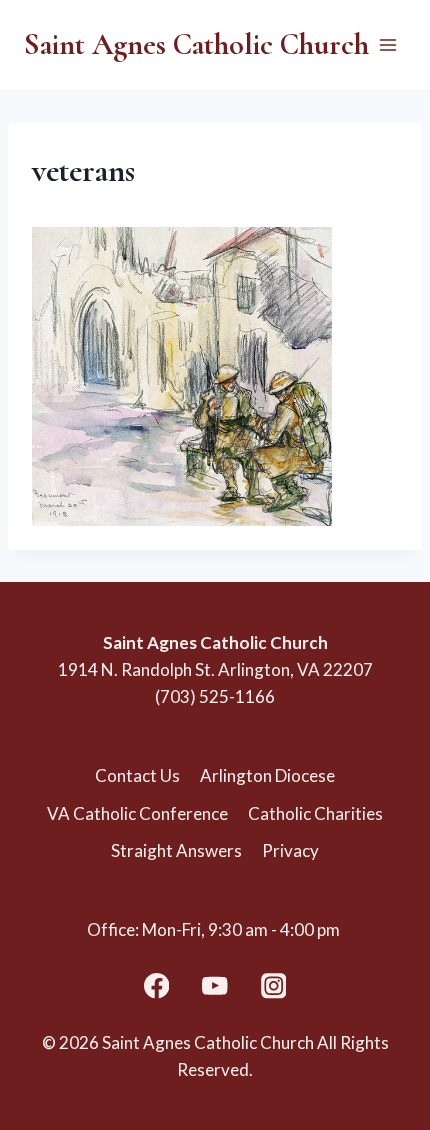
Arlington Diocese (267, 775)
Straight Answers (176, 850)
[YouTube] (215, 986)
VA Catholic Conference (137, 813)
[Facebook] (156, 986)
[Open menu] (387, 44)
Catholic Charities (315, 813)
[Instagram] (273, 986)
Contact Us (137, 775)
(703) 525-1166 (215, 696)
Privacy (290, 850)
